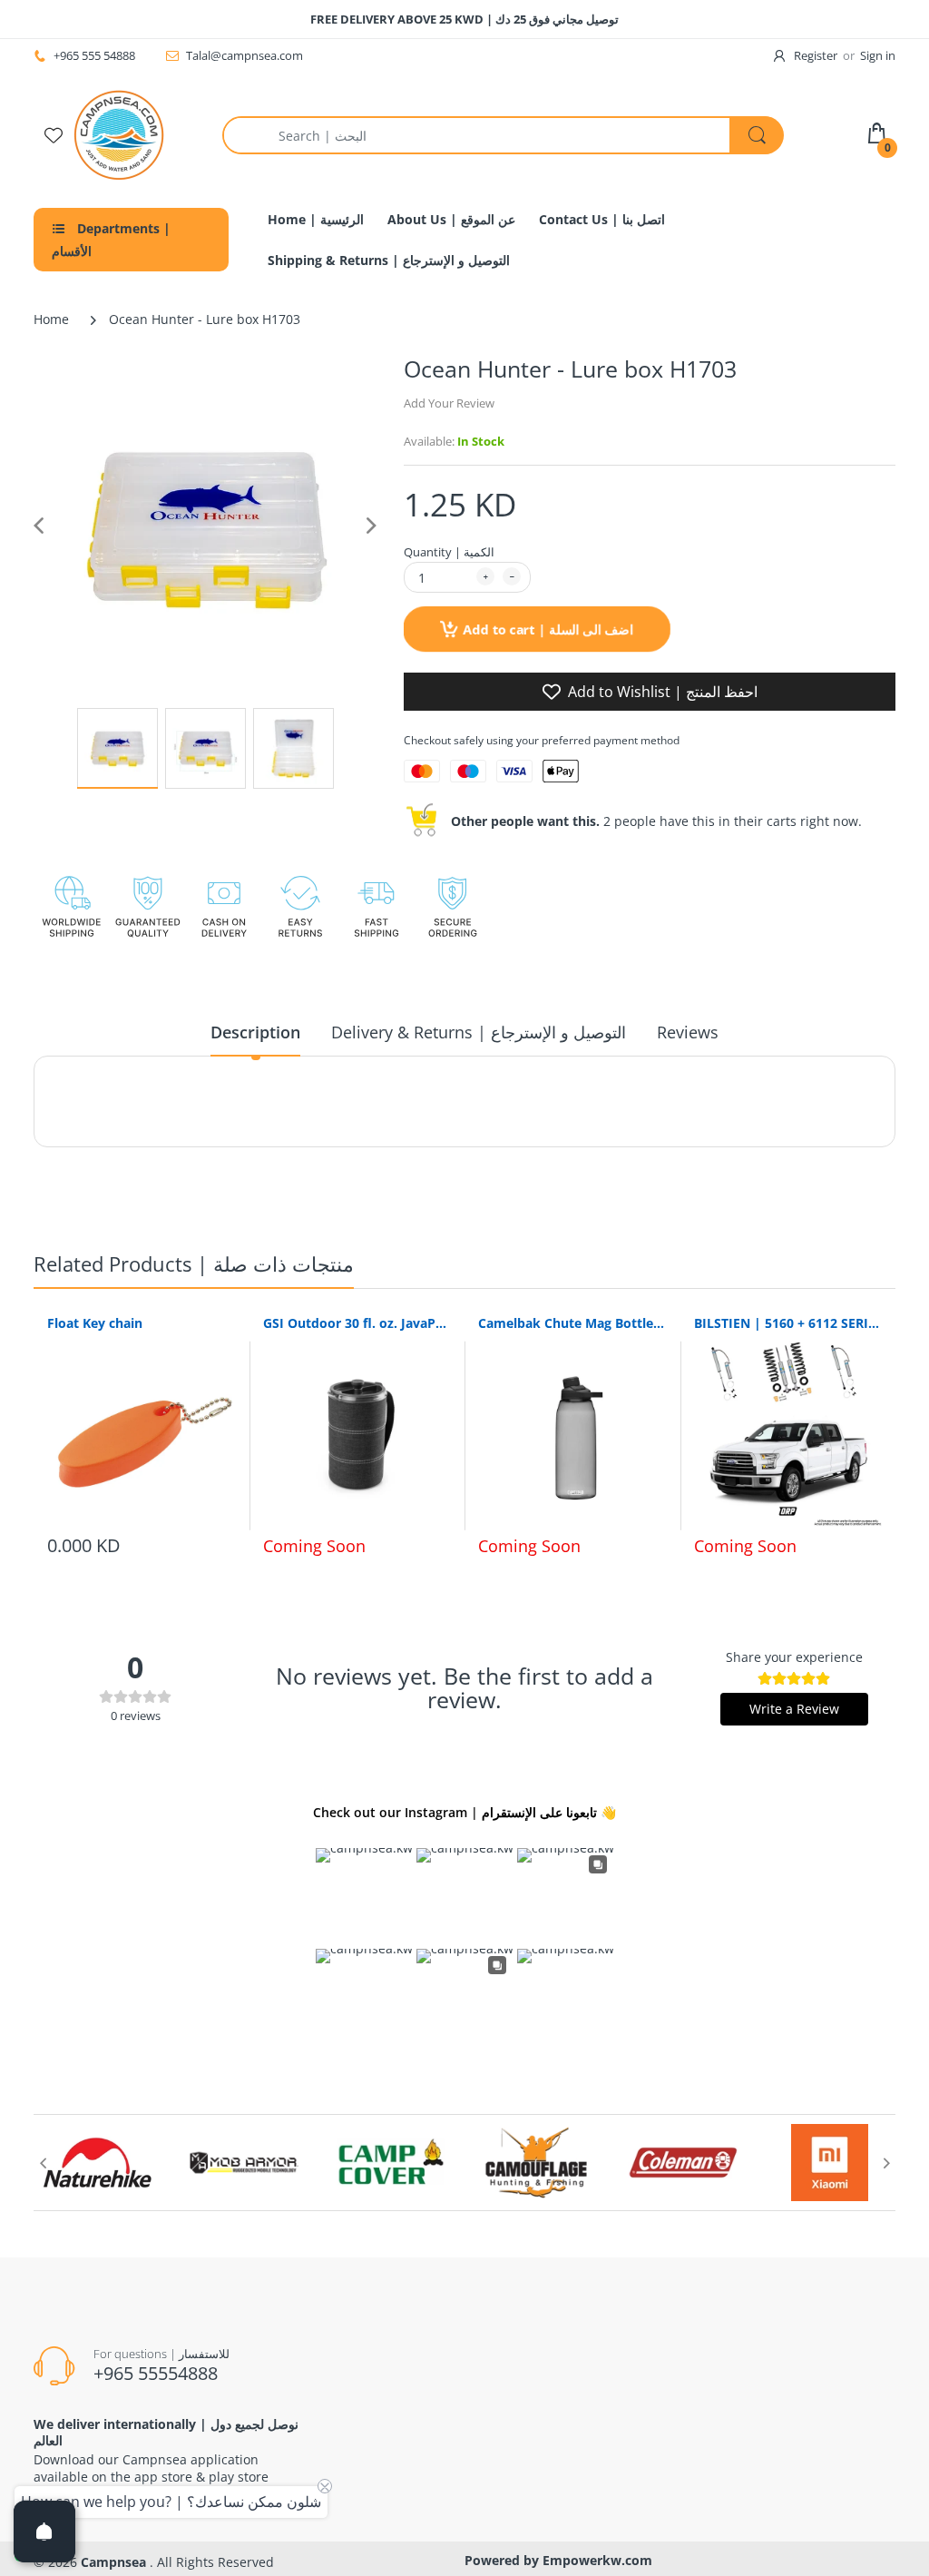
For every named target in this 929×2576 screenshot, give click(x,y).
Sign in (878, 55)
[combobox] (503, 135)
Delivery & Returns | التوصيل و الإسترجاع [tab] (479, 1032)
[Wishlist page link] (54, 135)
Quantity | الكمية (449, 552)
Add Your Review (449, 403)
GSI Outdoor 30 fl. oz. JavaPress (357, 1323)
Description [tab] (255, 1032)
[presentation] (43, 2163)
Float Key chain (95, 1323)
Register (816, 55)
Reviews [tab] (688, 1032)
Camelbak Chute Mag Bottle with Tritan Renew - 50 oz (572, 1323)
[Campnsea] (119, 134)
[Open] (44, 2532)
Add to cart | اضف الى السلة (548, 629)
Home (51, 319)
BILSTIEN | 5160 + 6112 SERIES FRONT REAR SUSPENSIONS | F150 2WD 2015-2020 (788, 1323)
